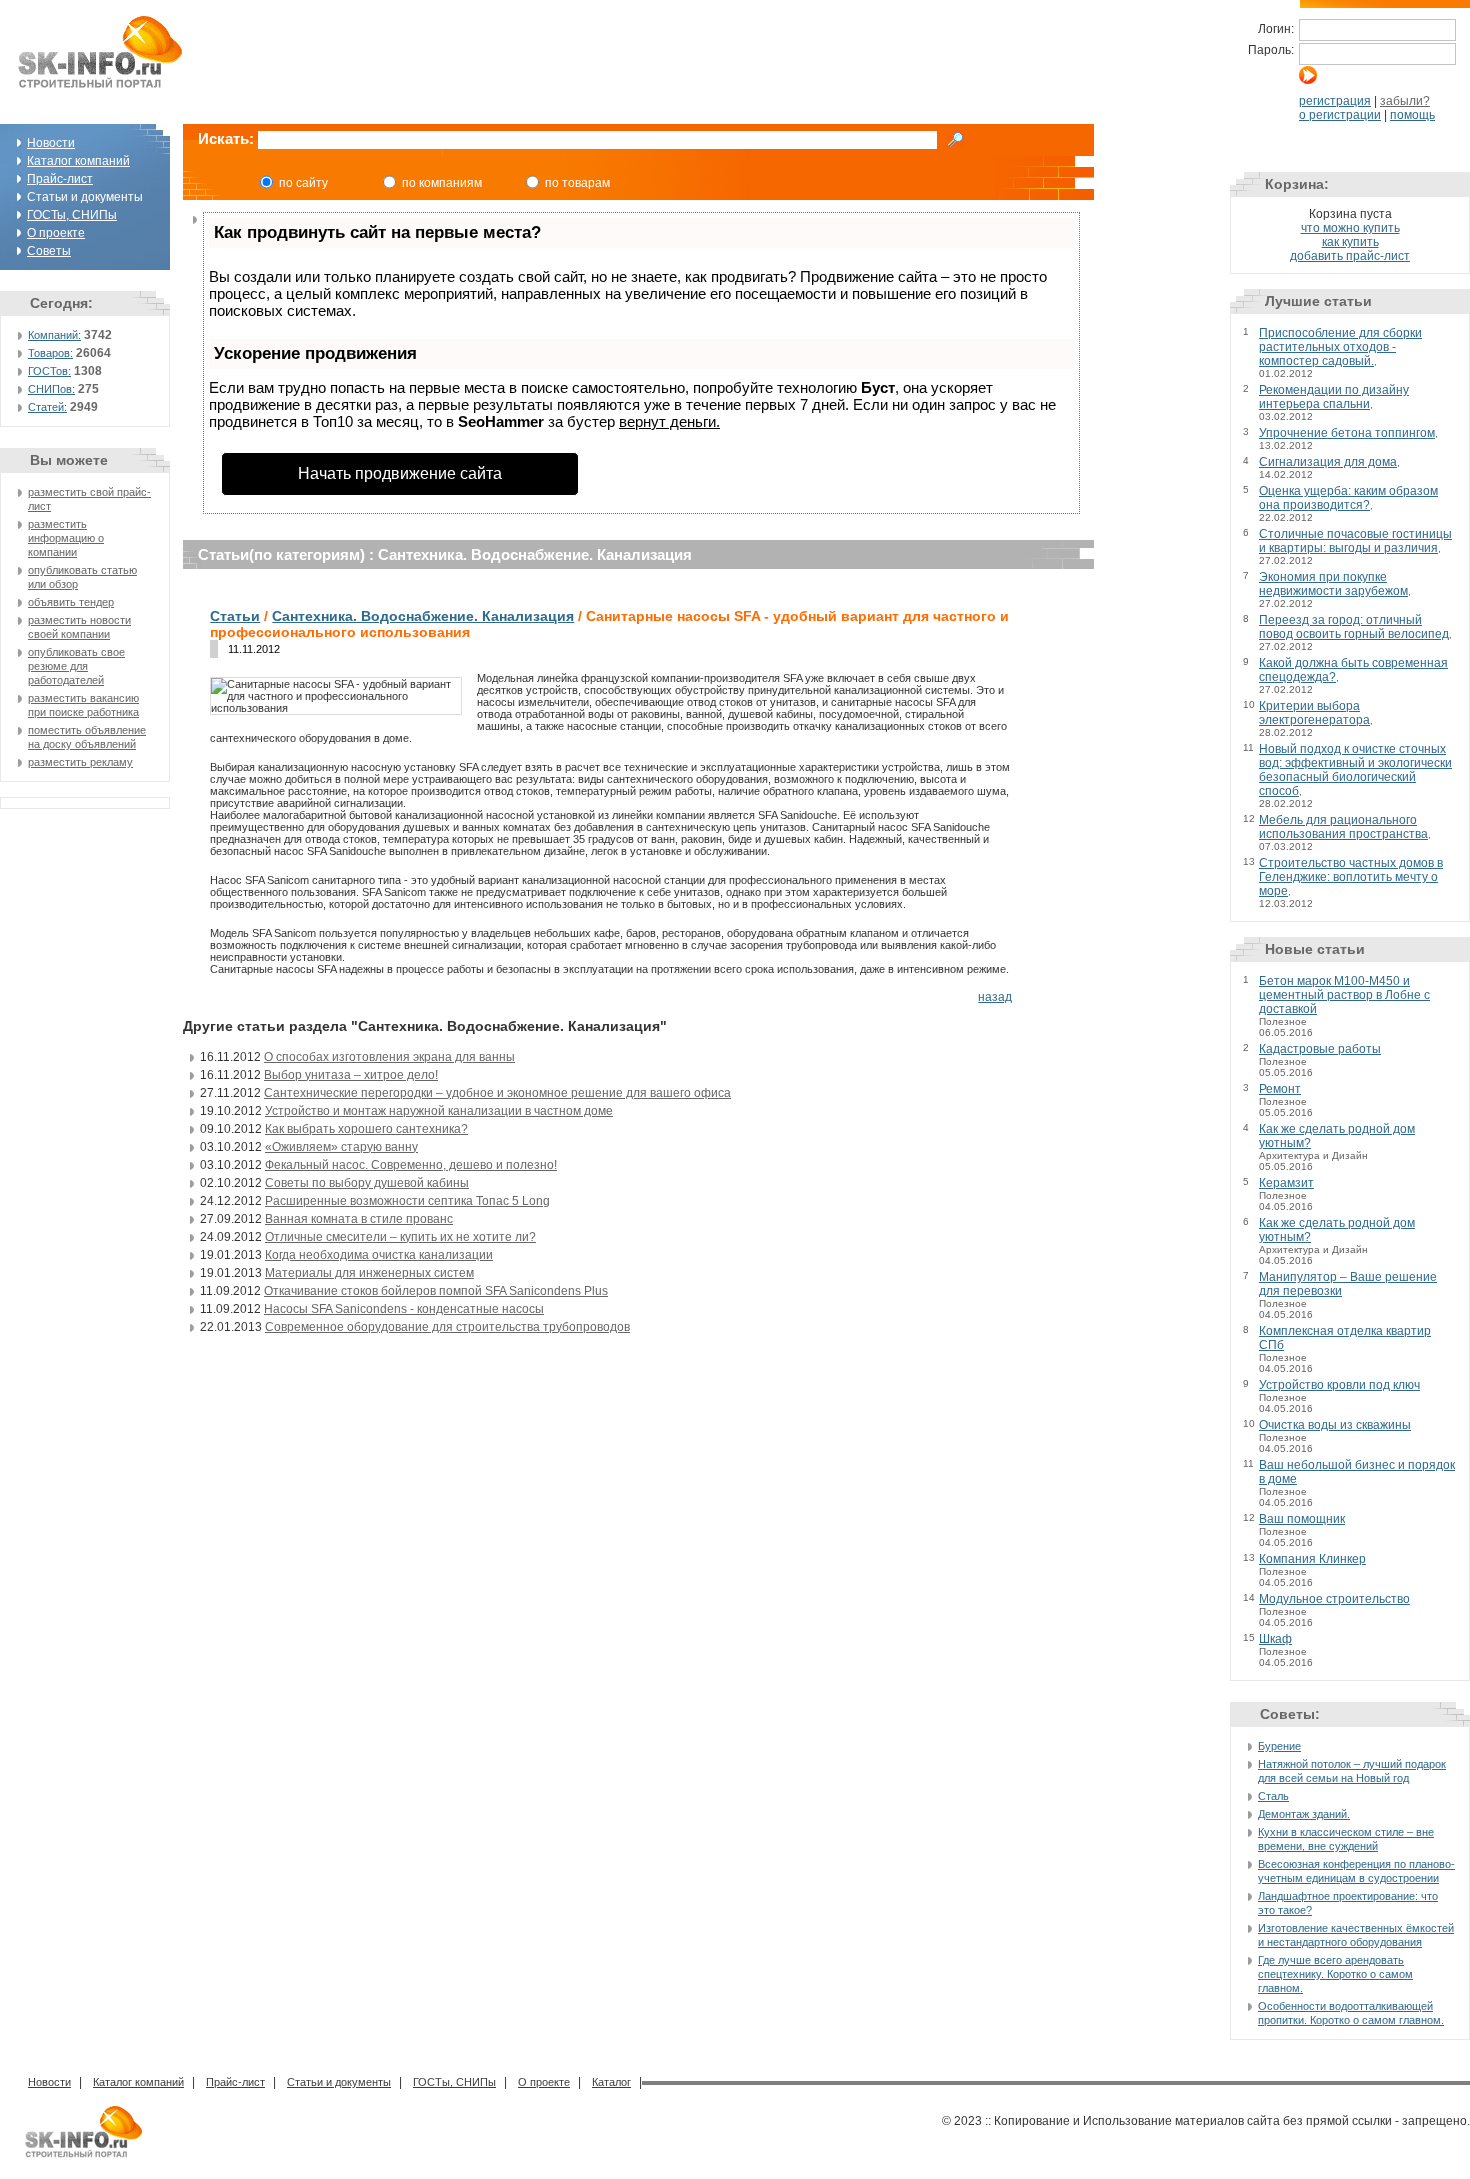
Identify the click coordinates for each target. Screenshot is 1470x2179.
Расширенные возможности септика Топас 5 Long (407, 1201)
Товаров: (50, 353)
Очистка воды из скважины (1335, 1425)
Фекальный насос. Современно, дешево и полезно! (411, 1165)
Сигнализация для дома (1328, 462)
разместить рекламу (80, 762)
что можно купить (1350, 228)
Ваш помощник (1302, 1519)
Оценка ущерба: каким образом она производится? (1348, 498)
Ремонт (1280, 1089)
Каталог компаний (78, 161)
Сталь (1273, 1796)
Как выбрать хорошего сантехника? (366, 1129)
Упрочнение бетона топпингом (1347, 433)
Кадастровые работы (1320, 1049)
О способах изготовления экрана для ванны (389, 1057)
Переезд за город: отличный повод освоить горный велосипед (1354, 627)
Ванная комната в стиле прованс (359, 1219)
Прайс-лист (60, 179)
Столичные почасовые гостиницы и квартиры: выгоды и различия (1355, 541)
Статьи (235, 616)
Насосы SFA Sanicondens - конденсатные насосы (404, 1309)
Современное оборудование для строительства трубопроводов (447, 1327)
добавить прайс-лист (1350, 256)
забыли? (1405, 101)
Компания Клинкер (1312, 1559)
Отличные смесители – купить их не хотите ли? (400, 1237)
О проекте (56, 233)
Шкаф (1275, 1639)
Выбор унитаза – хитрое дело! (351, 1075)
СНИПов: (51, 389)
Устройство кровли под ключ (1339, 1385)
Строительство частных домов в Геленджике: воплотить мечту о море (1351, 877)
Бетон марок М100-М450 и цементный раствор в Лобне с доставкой (1344, 995)
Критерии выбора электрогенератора (1314, 713)
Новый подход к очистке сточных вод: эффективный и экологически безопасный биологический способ (1355, 770)
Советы (49, 251)
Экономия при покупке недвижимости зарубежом (1333, 584)
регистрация (1335, 101)
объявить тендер (71, 602)
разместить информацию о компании (66, 538)
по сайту (303, 183)
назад (995, 997)
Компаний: (54, 335)
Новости (51, 143)
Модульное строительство (1334, 1599)
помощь (1412, 115)
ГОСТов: (49, 371)
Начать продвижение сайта (400, 473)
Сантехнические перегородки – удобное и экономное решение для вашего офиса (497, 1093)
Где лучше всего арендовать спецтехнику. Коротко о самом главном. (1335, 1974)
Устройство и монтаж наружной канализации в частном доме (439, 1111)
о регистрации (1340, 115)
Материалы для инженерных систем (369, 1273)
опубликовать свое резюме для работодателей (76, 666)
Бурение (1279, 1746)
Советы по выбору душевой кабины (367, 1183)
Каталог (611, 2082)
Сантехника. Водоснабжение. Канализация (423, 616)
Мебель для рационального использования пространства (1343, 827)
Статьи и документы (339, 2082)
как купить (1350, 242)
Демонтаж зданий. (1304, 1814)
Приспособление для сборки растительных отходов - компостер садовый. (1340, 347)
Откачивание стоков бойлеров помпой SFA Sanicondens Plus (436, 1291)
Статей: (47, 407)
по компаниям (442, 183)
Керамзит (1286, 1183)
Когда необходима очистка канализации (379, 1255)
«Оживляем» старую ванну (341, 1147)
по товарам (577, 183)
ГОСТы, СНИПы (72, 215)
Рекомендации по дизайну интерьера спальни (1334, 397)
